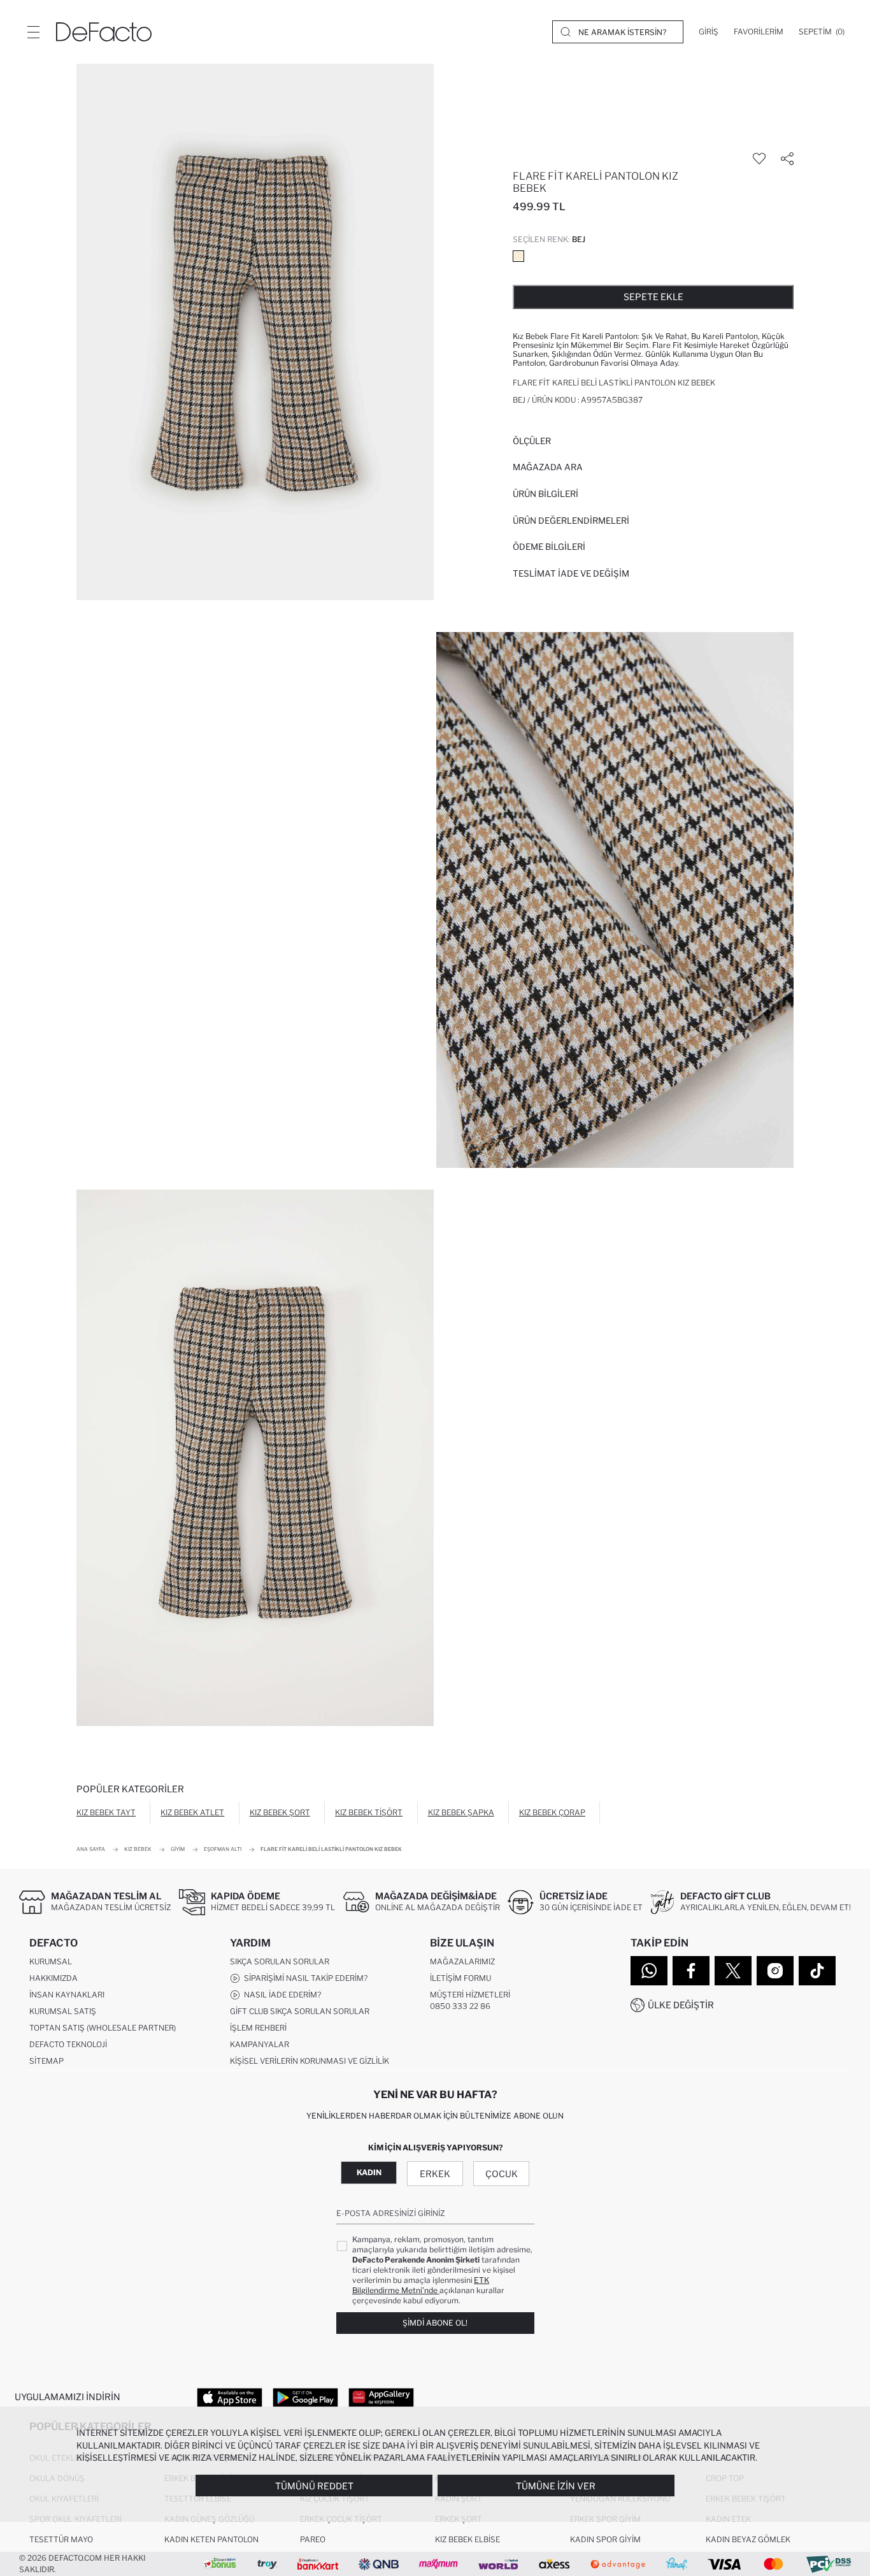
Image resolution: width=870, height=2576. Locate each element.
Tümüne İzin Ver (556, 2486)
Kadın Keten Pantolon (211, 2539)
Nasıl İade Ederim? (281, 1995)
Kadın (369, 2172)
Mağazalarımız (462, 1961)
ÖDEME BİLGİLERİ (549, 547)
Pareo (313, 2539)
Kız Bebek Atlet (192, 1812)
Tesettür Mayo (61, 2539)
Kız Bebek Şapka (461, 1812)
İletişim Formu (460, 1978)
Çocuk (502, 2174)
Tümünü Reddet (314, 2486)
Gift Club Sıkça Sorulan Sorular (300, 2011)
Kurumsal (51, 1961)
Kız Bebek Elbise (467, 2539)
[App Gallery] (381, 2397)
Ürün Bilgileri (546, 494)
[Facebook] (691, 1971)
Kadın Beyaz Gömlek (748, 2539)
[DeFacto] (104, 32)
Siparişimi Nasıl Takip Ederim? (304, 1978)
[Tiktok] (817, 1971)
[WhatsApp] (649, 1971)
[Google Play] (305, 2397)
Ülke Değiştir (681, 2005)
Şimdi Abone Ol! (435, 2323)
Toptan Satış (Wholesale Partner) (103, 2028)
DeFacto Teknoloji (68, 2044)
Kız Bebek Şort (280, 1812)
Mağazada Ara (548, 467)
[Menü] (33, 32)
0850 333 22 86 (460, 2006)
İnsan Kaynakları (67, 1995)
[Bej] (518, 256)
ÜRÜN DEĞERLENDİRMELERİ (571, 521)
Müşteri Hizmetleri (470, 1995)
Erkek (435, 2174)
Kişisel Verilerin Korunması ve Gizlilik (310, 2061)
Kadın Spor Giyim (605, 2539)
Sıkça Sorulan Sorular (280, 1961)
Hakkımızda (53, 1978)
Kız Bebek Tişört (369, 1812)
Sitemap (46, 2061)
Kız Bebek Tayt (106, 1812)
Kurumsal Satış (63, 2011)
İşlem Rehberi (258, 2028)
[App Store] (230, 2397)
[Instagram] (775, 1971)
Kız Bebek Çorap (552, 1812)
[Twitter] (733, 1971)
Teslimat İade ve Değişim (571, 573)
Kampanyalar (260, 2044)
